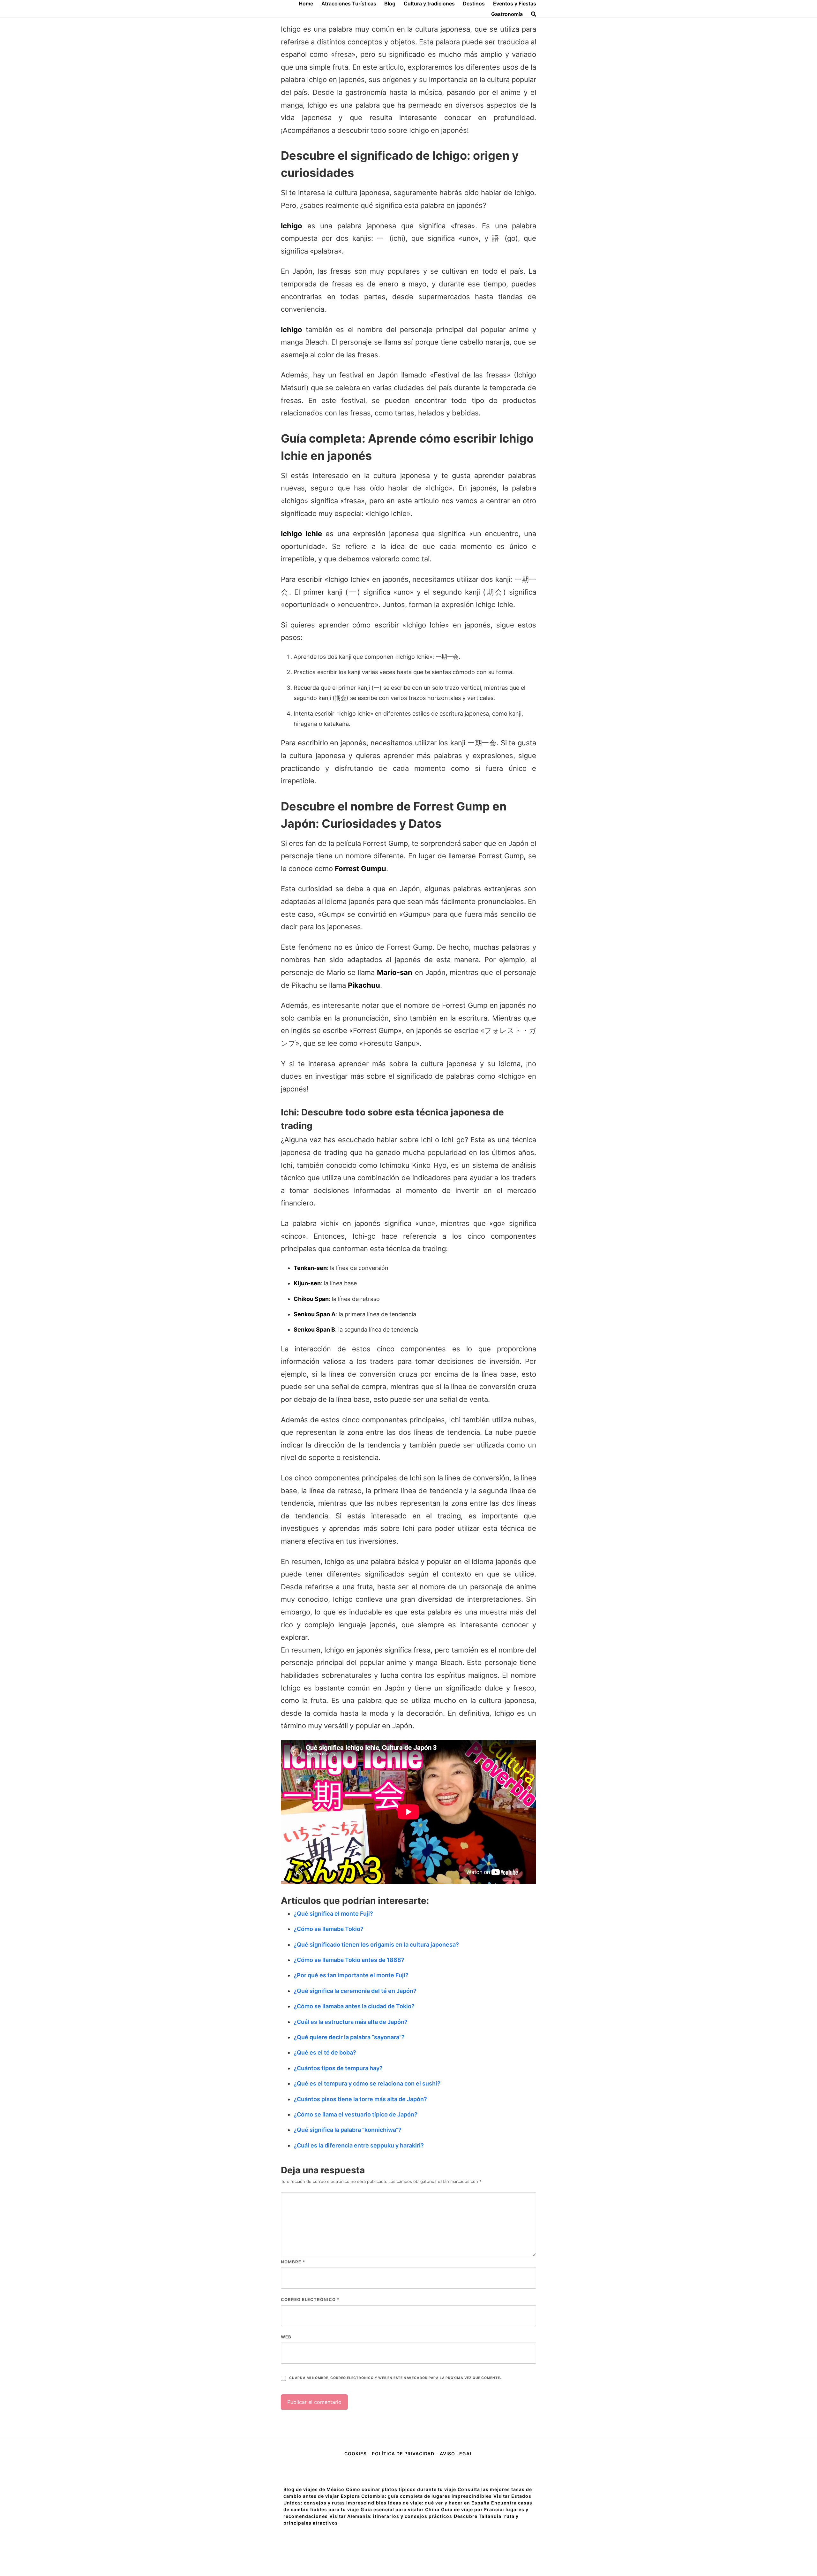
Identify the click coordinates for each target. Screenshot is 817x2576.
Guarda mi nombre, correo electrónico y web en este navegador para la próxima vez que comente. (395, 2378)
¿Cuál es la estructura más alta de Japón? (351, 2022)
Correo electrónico (310, 2299)
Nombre (293, 2262)
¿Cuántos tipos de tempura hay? (338, 2068)
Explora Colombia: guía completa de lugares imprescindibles (416, 2496)
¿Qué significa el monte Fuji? (333, 1914)
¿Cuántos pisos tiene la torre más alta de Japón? (360, 2099)
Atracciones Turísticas (349, 4)
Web (286, 2337)
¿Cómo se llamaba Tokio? (329, 1929)
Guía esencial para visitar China (400, 2509)
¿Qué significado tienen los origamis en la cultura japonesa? (376, 1945)
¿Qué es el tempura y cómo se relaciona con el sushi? (367, 2083)
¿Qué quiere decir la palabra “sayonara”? (349, 2037)
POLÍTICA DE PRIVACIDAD (403, 2454)
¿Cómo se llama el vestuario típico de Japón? (356, 2114)
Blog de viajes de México (314, 2489)
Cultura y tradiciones (429, 4)
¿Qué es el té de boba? (325, 2052)
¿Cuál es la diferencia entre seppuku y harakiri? (359, 2145)
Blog (390, 4)
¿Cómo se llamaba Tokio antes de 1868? (349, 1960)
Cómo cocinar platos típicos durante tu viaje (401, 2489)
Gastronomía (507, 14)
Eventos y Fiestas (515, 4)
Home (306, 4)
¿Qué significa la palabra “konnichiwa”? (348, 2130)
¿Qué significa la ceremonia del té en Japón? (355, 1991)
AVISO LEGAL (456, 2454)
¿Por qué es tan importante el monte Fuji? (351, 1975)
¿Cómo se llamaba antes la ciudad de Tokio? (354, 2006)
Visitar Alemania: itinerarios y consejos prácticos (391, 2516)
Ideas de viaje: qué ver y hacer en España (439, 2503)
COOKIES (356, 2454)
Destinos (474, 4)
